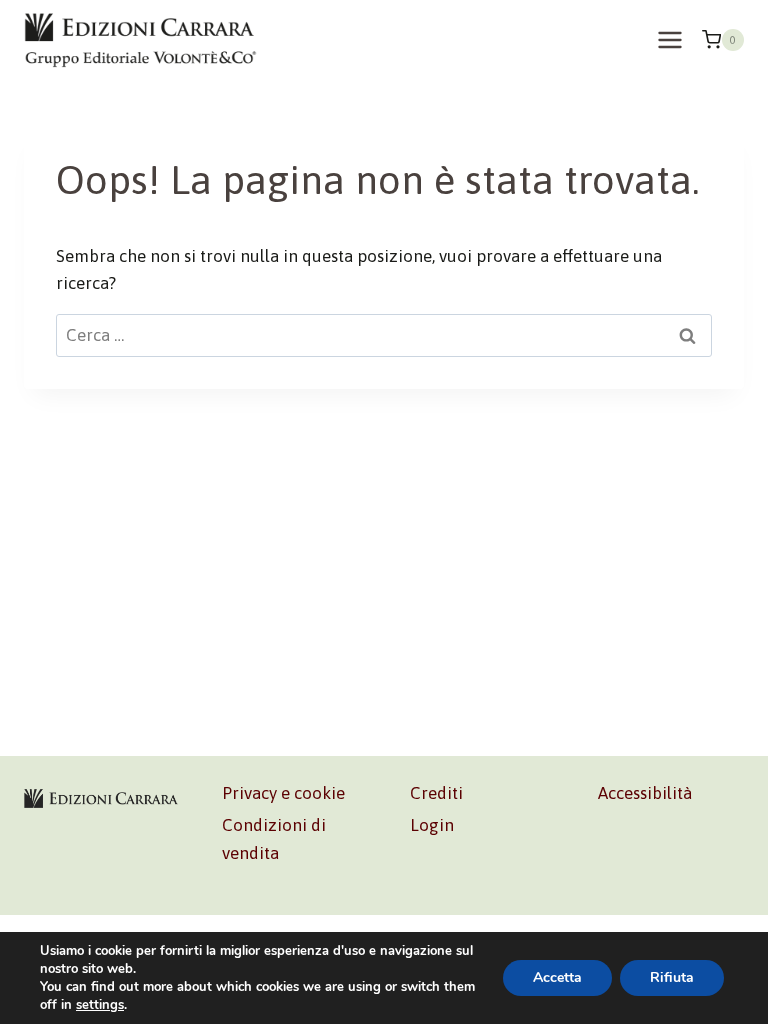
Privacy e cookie (283, 793)
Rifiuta (672, 977)
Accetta (557, 977)
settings (100, 1005)
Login (432, 825)
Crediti (436, 793)
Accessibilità (645, 793)
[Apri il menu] (669, 39)
